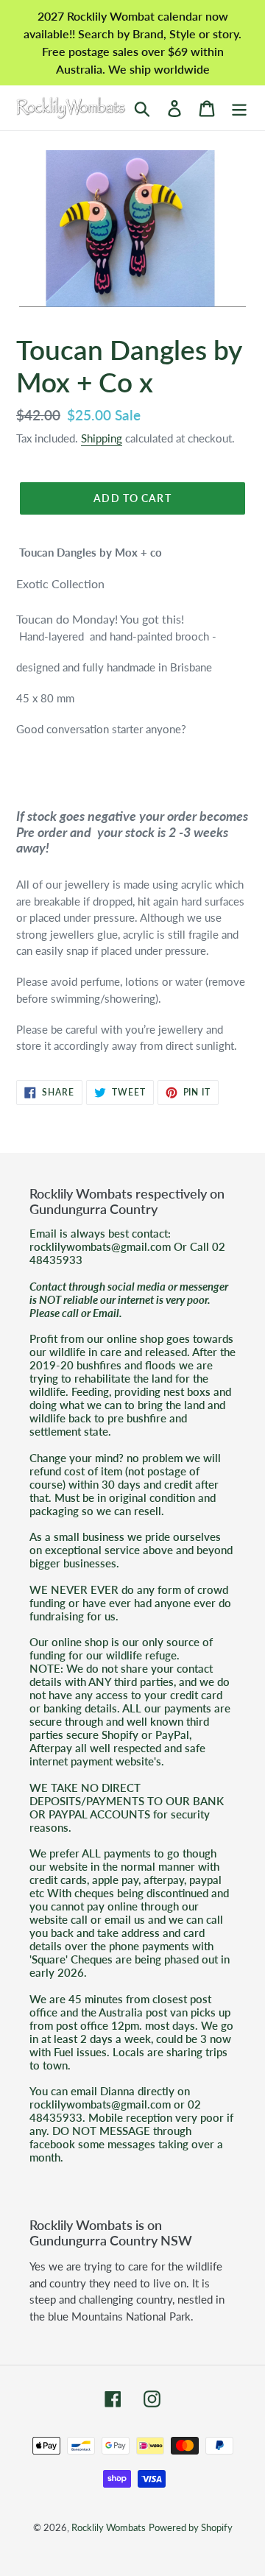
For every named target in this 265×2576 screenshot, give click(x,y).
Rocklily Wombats (109, 2527)
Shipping (102, 438)
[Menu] (239, 108)
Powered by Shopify (191, 2527)
